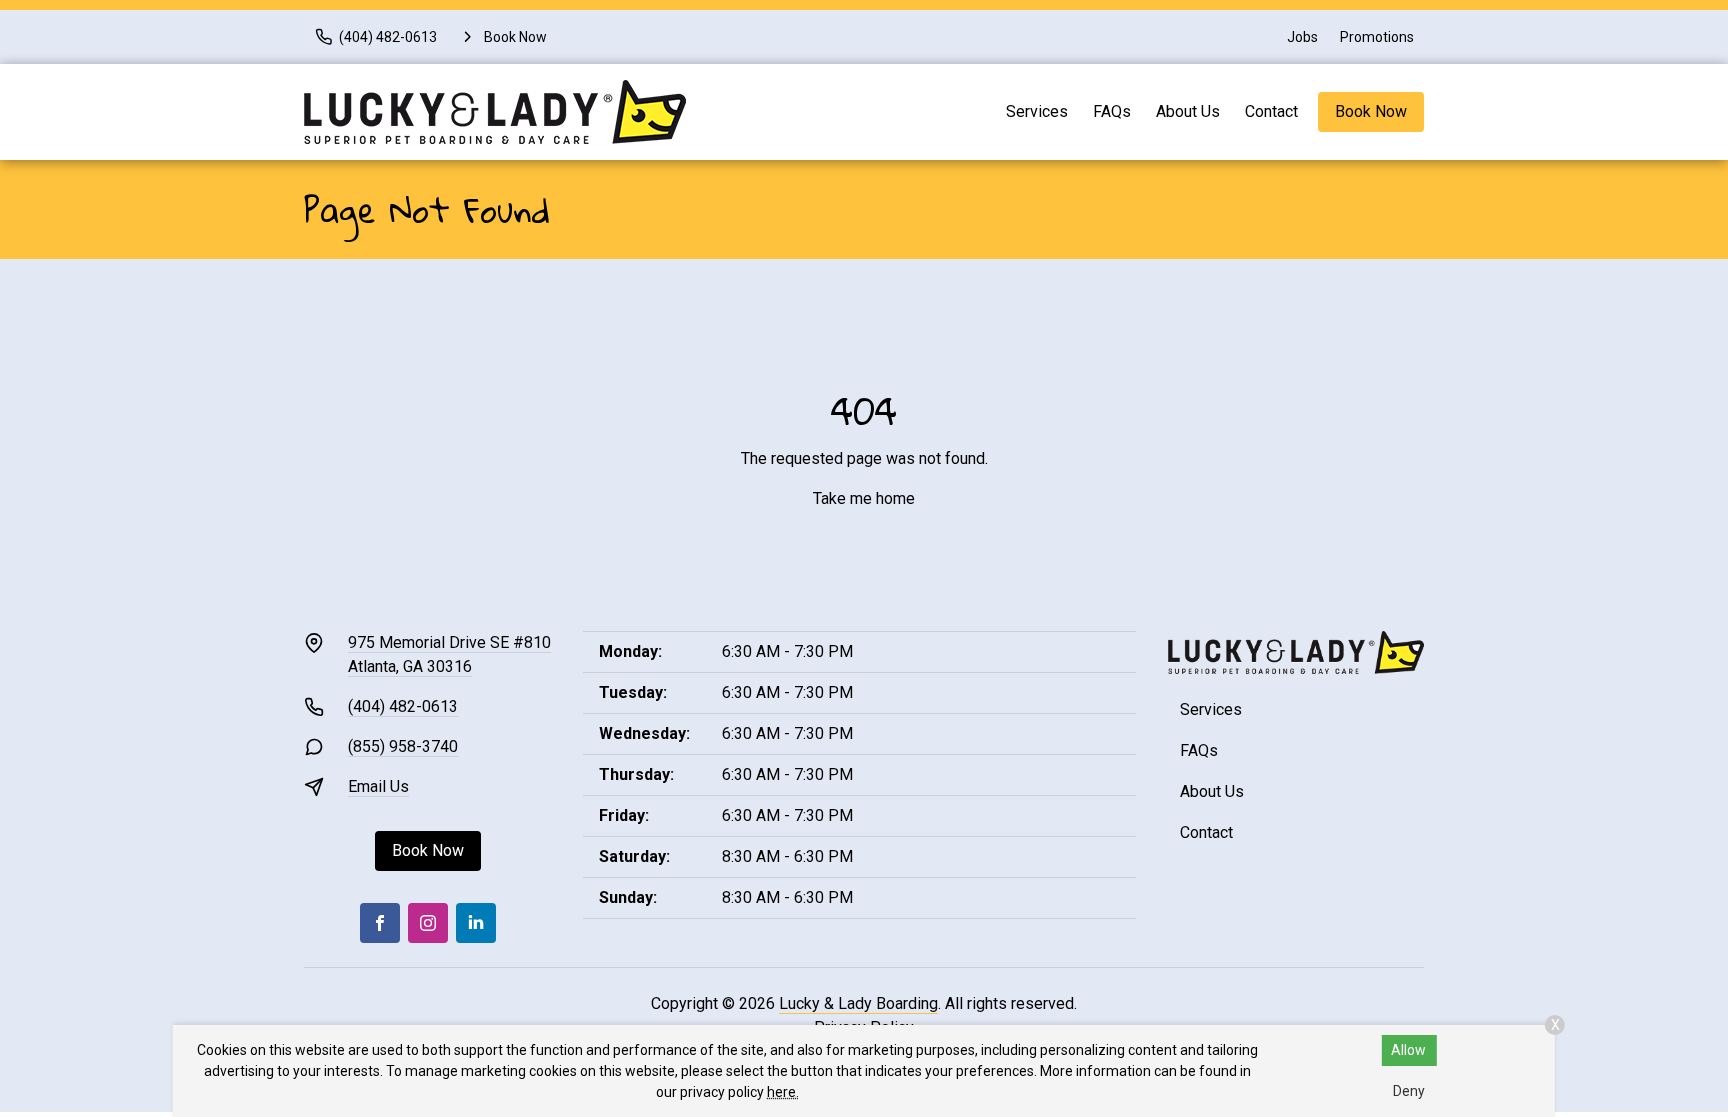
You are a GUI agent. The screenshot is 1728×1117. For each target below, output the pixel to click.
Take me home (864, 498)
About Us (1188, 111)
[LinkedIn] (476, 923)
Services (1037, 111)
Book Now (1371, 111)
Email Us (378, 786)
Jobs (1302, 37)
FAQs (1112, 111)
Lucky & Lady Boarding (858, 1003)
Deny (1409, 1091)
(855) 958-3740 (403, 746)
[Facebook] (380, 923)
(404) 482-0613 (403, 706)
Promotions (1377, 37)
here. (783, 1092)
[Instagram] (428, 923)
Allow (1408, 1050)
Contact (1271, 111)
